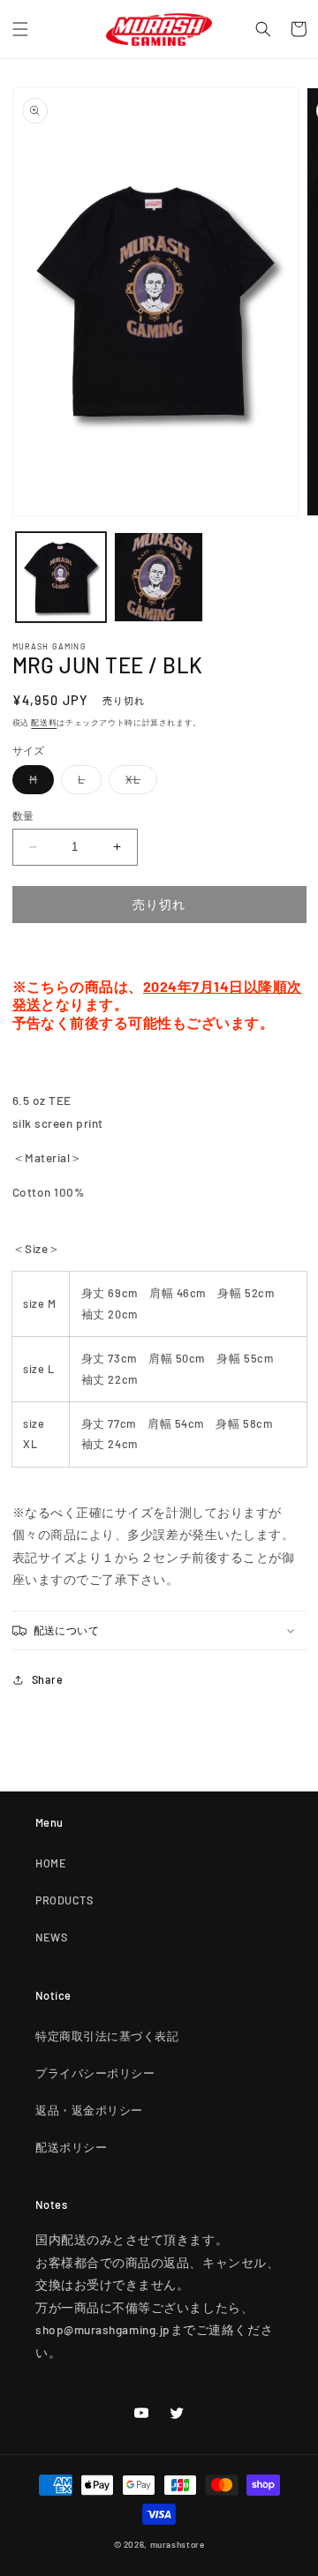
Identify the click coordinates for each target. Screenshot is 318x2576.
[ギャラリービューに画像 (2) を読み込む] (159, 577)
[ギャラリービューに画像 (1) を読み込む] (61, 577)
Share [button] (48, 1679)
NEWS (51, 1937)
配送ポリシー (71, 2147)
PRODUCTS (64, 1900)
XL (139, 783)
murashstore (178, 2544)
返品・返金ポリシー (89, 2110)
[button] (20, 29)
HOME (51, 1863)
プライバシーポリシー (95, 2073)
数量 (23, 815)
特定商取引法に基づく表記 (107, 2036)
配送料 (44, 722)
